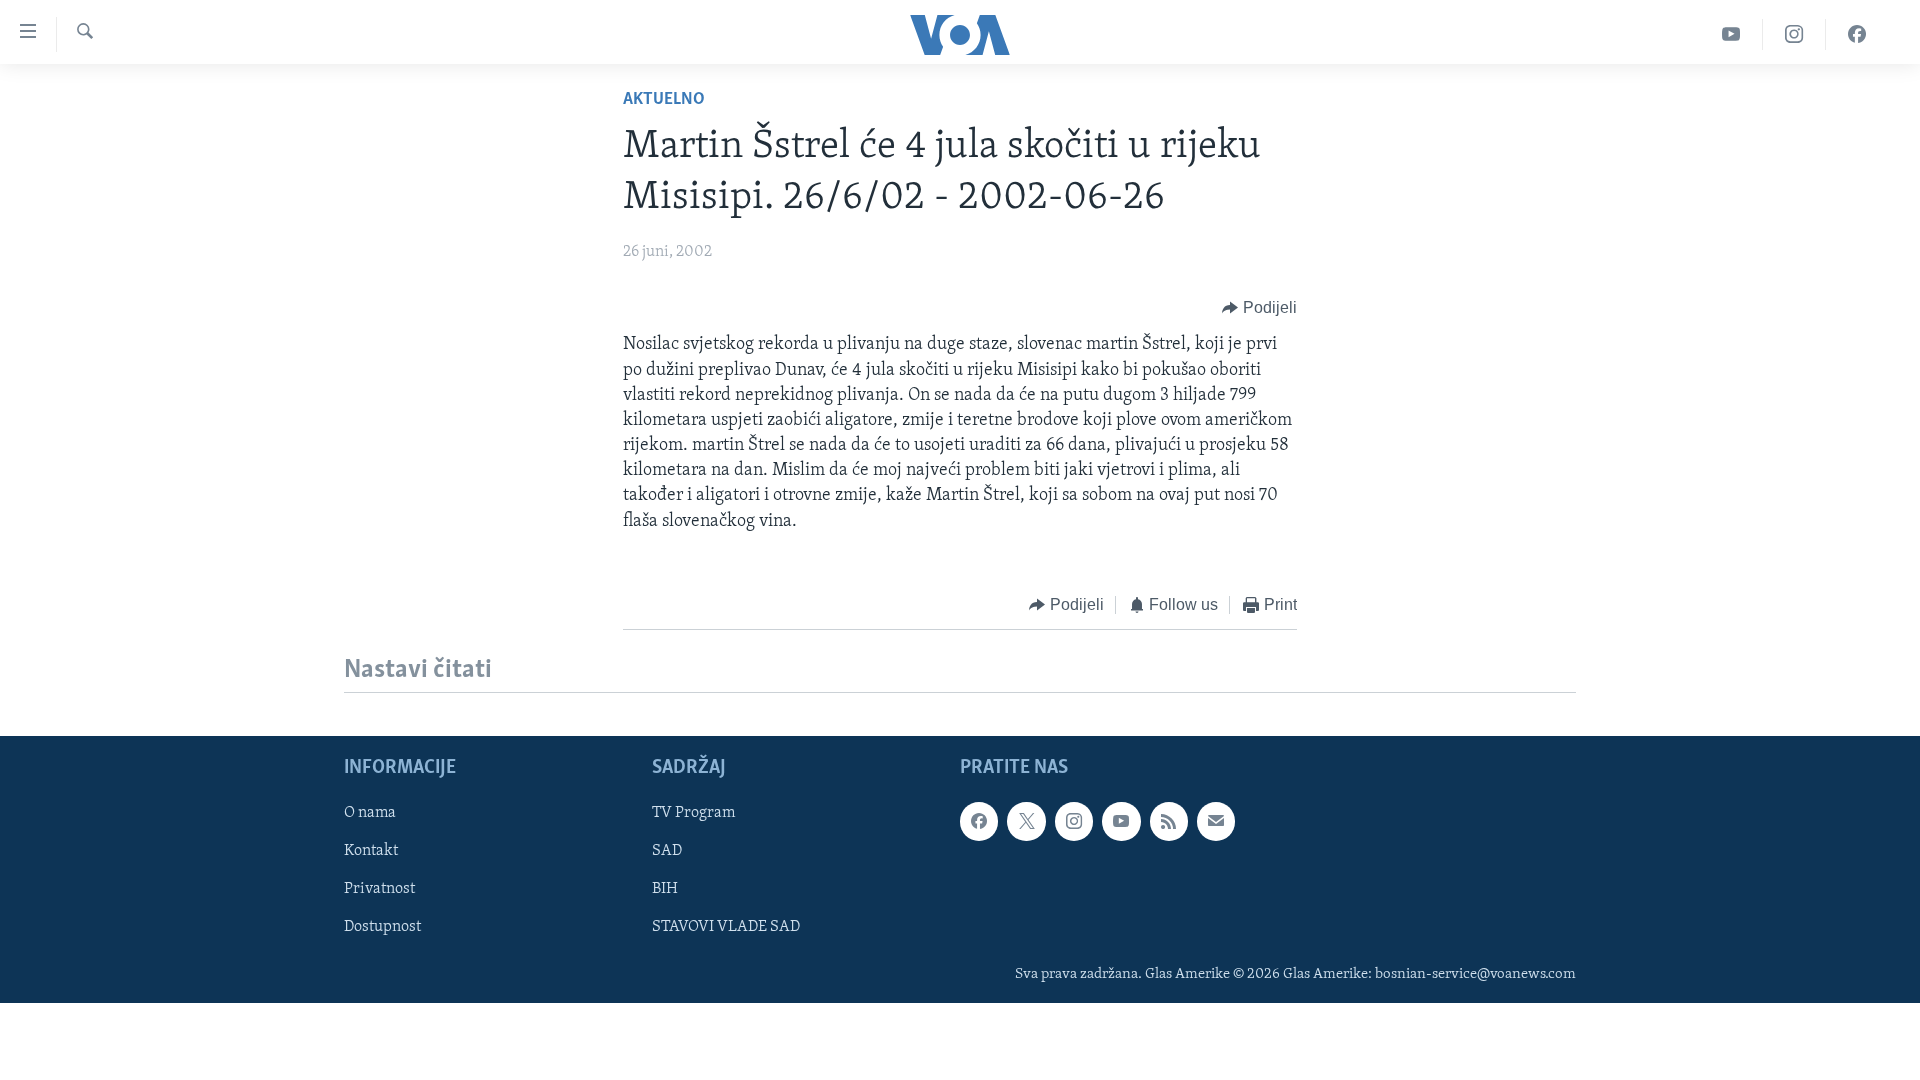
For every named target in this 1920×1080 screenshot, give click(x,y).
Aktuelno (664, 100)
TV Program (693, 814)
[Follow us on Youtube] (1121, 822)
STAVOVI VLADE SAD (726, 928)
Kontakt (371, 852)
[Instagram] (1794, 34)
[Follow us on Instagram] (1074, 822)
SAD (667, 852)
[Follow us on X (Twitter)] (1026, 822)
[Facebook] (1857, 34)
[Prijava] (1216, 822)
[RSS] (1169, 822)
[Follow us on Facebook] (979, 822)
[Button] (1259, 308)
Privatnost (379, 890)
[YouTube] (1731, 34)
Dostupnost (382, 928)
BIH (665, 890)
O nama (370, 814)
